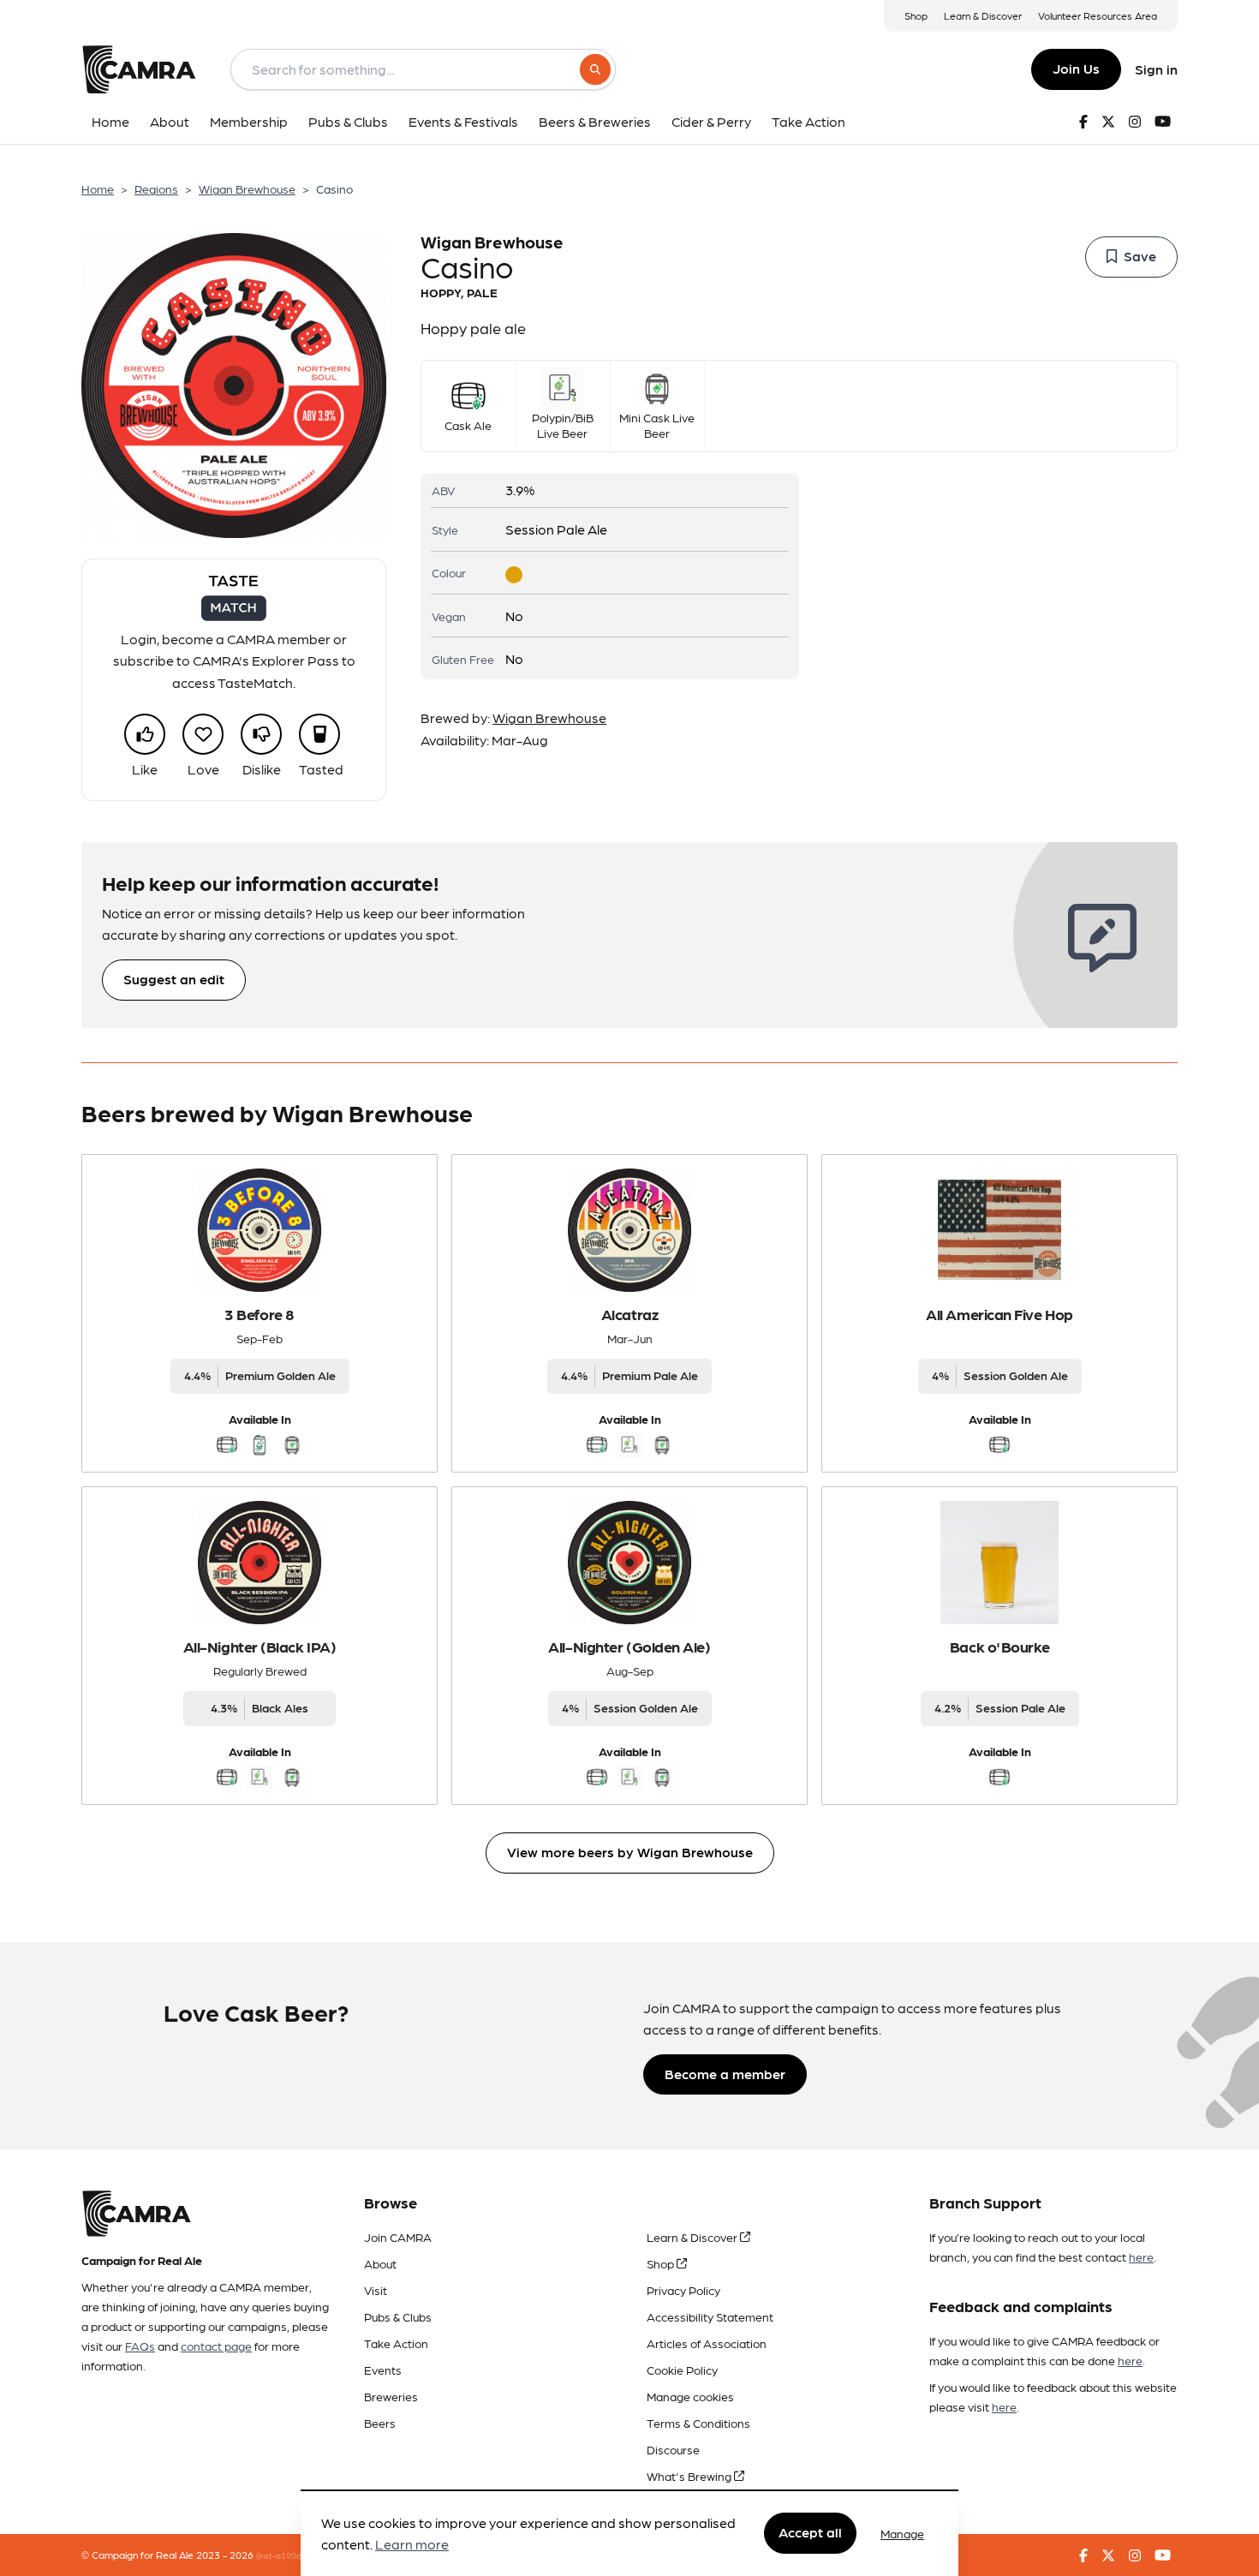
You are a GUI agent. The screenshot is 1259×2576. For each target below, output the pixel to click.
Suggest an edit (174, 979)
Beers (380, 2423)
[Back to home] (139, 69)
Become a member (725, 2074)
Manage (902, 2533)
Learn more (412, 2545)
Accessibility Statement (710, 2316)
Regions (156, 188)
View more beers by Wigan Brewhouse (630, 1852)
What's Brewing (690, 2476)
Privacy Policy (683, 2290)
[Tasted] (319, 734)
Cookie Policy (682, 2370)
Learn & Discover (983, 15)
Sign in (1156, 69)
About (380, 2263)
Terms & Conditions (698, 2423)
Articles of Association (707, 2343)
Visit (376, 2290)
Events (383, 2370)
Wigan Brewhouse (247, 188)
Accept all (810, 2533)
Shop (916, 15)
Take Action (396, 2343)
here (1141, 2256)
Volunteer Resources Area (1098, 15)
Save (1140, 256)
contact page (216, 2346)
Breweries (391, 2396)
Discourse (673, 2449)
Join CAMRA (398, 2237)
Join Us (1076, 68)
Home (98, 188)
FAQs (140, 2346)
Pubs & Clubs (398, 2316)
